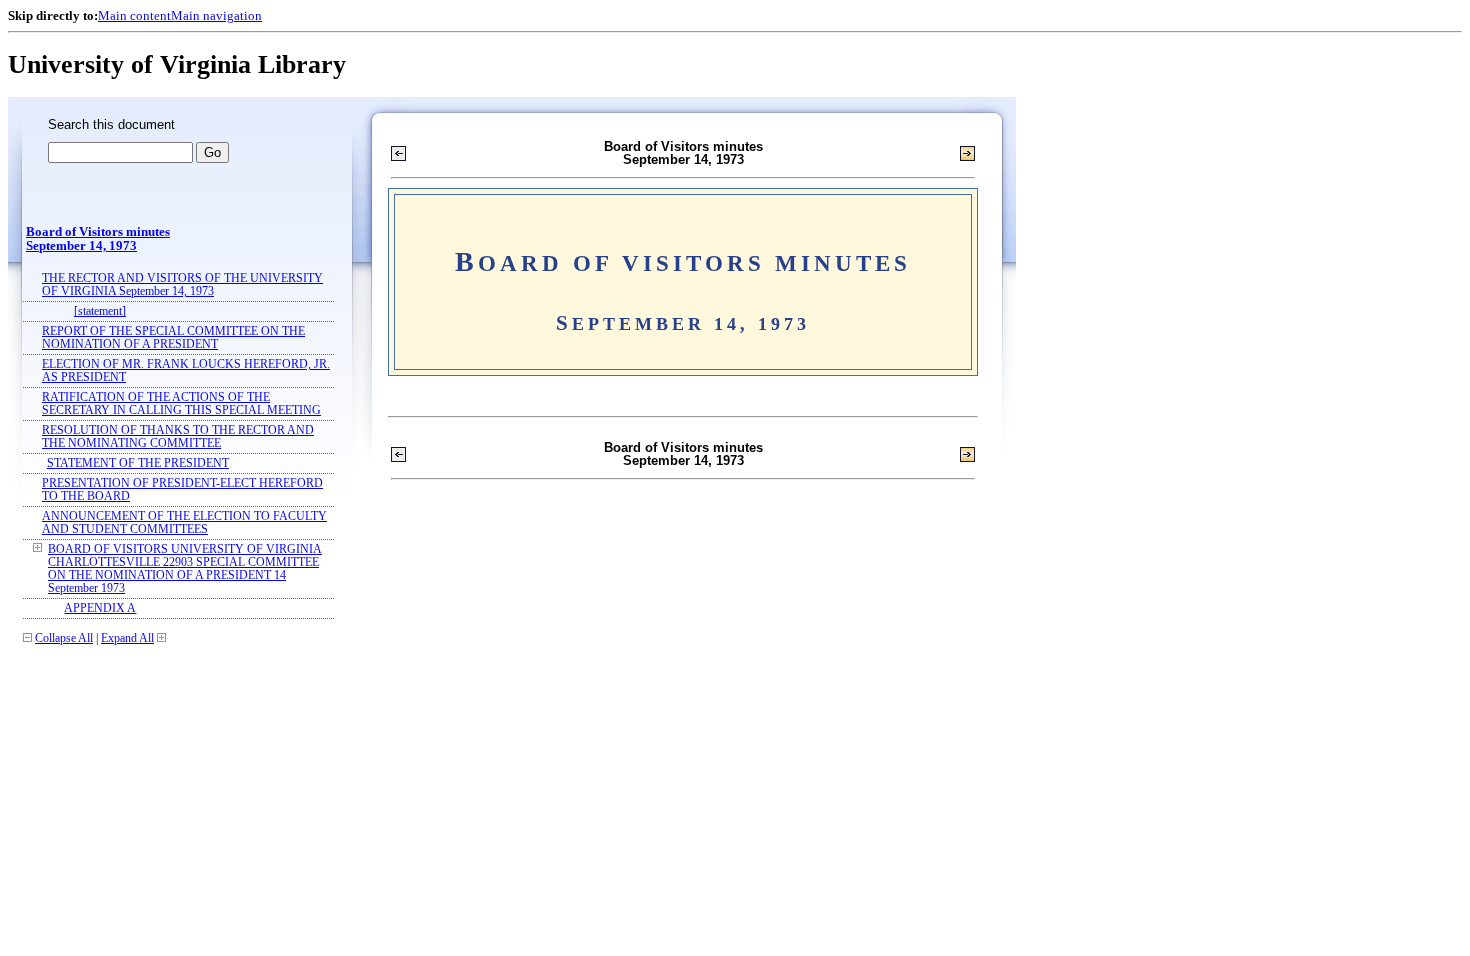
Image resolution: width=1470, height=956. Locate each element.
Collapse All (64, 638)
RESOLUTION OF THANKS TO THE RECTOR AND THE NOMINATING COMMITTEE (178, 437)
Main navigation (216, 15)
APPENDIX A (100, 608)
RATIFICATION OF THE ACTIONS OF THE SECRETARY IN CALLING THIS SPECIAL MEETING (181, 404)
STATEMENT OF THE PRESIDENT (138, 463)
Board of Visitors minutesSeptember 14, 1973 (98, 239)
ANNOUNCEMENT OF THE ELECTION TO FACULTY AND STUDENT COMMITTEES (184, 523)
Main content (134, 15)
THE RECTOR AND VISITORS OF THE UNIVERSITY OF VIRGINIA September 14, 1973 (182, 285)
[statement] (100, 311)
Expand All (127, 638)
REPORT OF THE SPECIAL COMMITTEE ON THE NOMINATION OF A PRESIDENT (173, 338)
